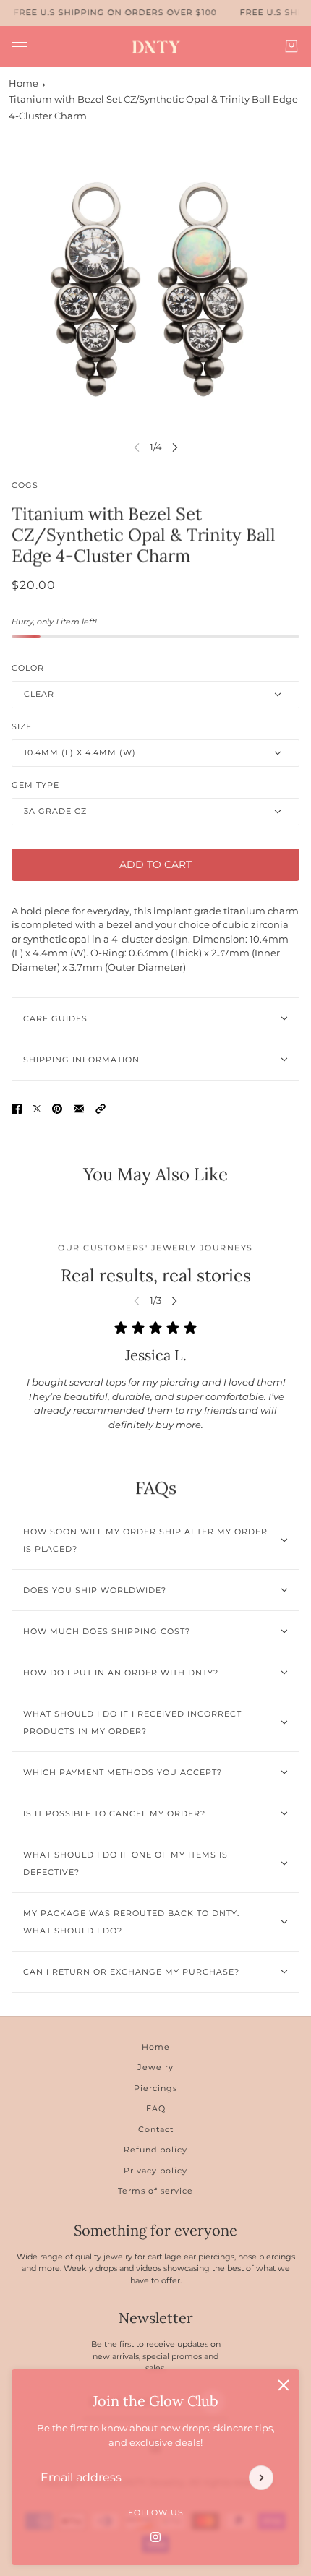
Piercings (155, 2088)
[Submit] (261, 2477)
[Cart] (291, 46)
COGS (25, 485)
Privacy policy (155, 2171)
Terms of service (155, 2191)
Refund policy (155, 2150)
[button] (101, 1109)
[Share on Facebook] (17, 1109)
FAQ (156, 2108)
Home (24, 83)
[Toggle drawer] (20, 46)
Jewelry (155, 2067)
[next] (175, 447)
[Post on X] (37, 1109)
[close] (284, 2385)
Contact (156, 2129)
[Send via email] (79, 1109)
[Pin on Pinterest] (57, 1109)
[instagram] (155, 2536)
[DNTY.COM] (156, 47)
